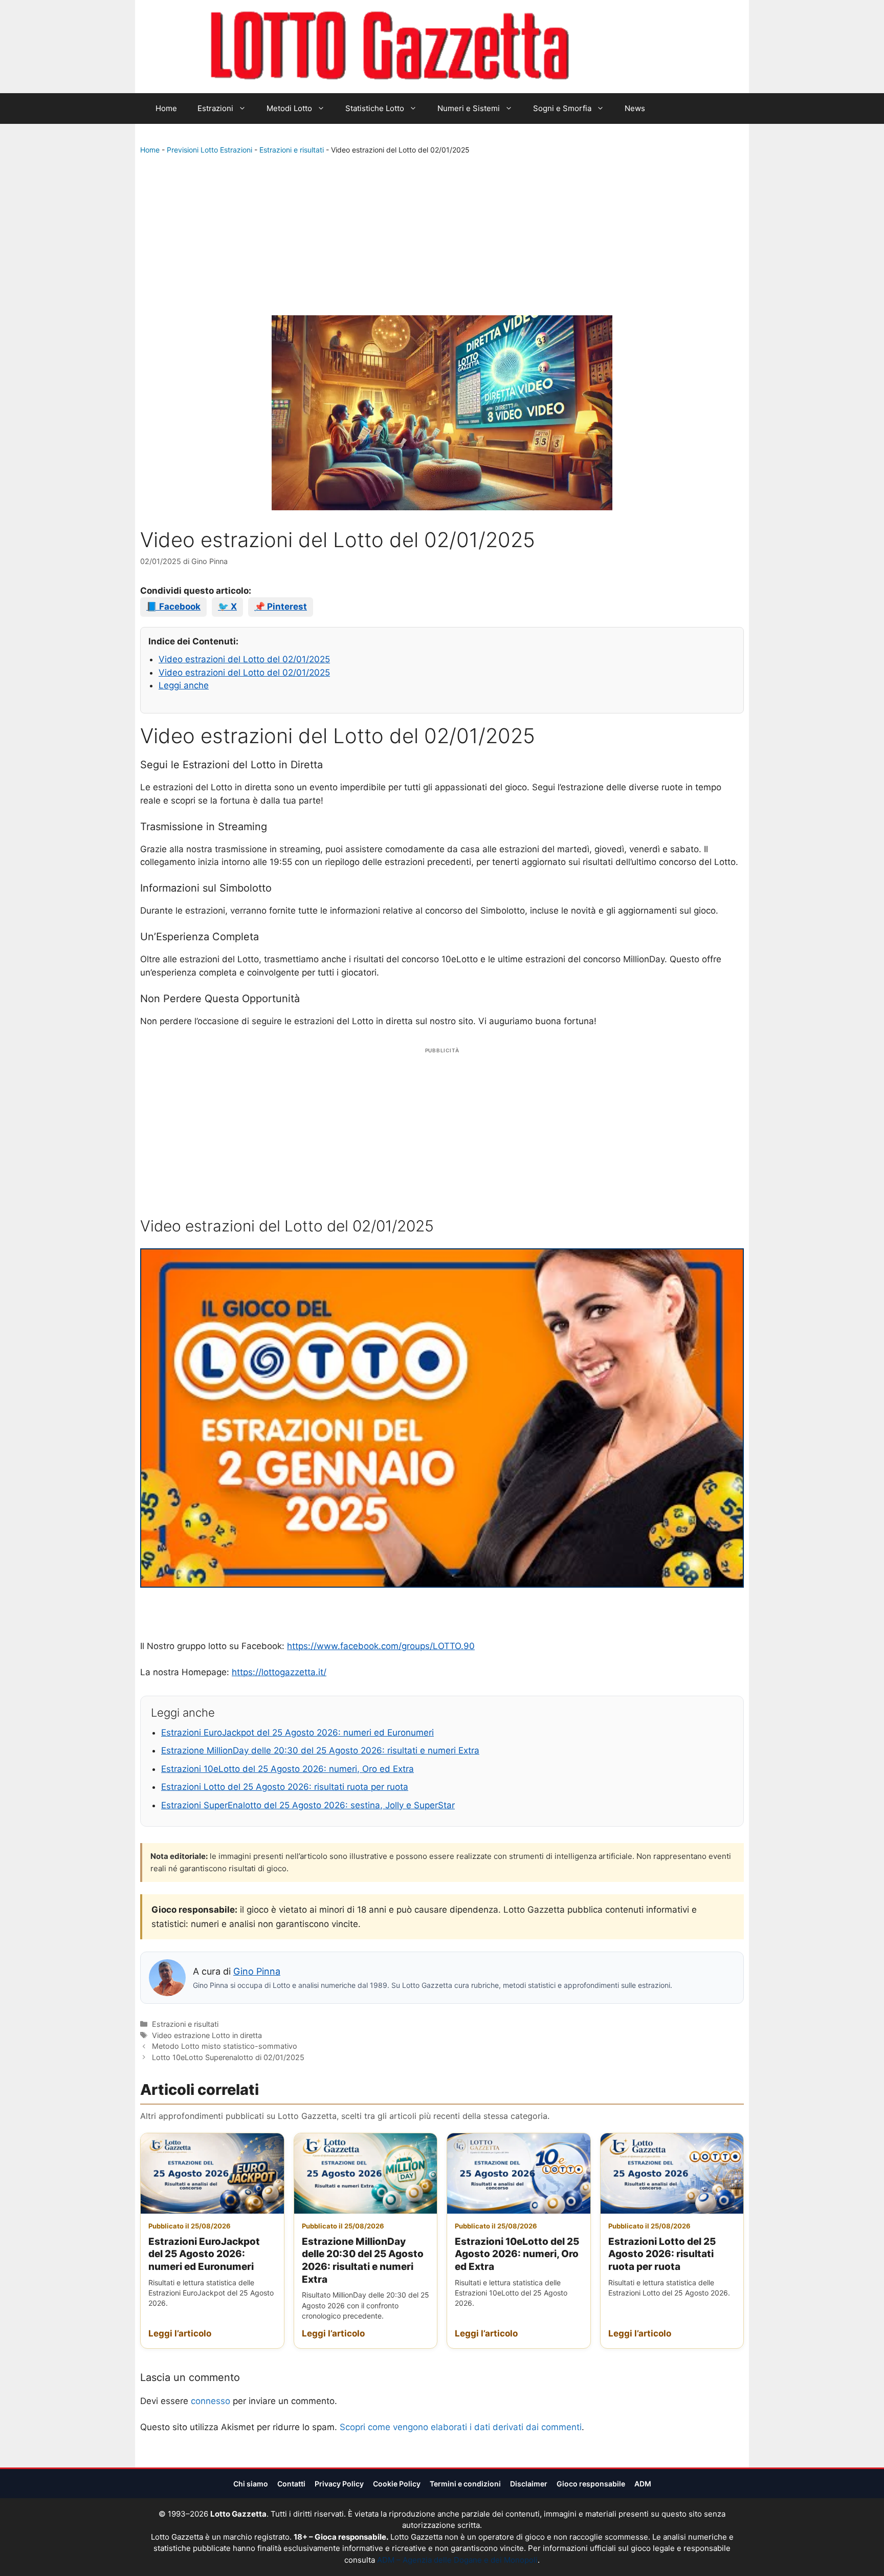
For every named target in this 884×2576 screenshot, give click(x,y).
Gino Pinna (257, 1971)
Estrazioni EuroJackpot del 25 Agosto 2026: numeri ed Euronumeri (297, 1733)
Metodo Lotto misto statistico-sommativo (225, 2046)
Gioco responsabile (591, 2484)
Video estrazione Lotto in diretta (207, 2035)
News (635, 108)
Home (166, 108)
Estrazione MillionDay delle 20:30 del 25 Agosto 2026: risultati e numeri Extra (320, 1750)
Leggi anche (184, 685)
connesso (211, 2401)
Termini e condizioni (465, 2484)
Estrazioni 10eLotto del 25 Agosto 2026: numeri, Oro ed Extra (288, 1769)
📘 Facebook (173, 607)
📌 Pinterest (281, 607)
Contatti (291, 2484)
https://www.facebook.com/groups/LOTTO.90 (381, 1646)
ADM (643, 2484)
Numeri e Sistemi (469, 108)
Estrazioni (215, 108)
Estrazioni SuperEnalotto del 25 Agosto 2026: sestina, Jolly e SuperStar (308, 1805)
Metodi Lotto (289, 108)
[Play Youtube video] (442, 1418)
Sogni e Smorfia (562, 108)
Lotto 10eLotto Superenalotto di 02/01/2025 (228, 2057)
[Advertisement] (442, 237)
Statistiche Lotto (375, 108)
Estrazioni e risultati (292, 150)
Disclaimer (529, 2484)
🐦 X (227, 607)
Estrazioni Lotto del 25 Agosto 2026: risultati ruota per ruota (285, 1787)
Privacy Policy (339, 2484)
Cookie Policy (397, 2484)
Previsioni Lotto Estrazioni (209, 150)
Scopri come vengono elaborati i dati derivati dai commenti (461, 2427)
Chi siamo (251, 2484)
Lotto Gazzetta (628, 47)
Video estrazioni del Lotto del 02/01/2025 (244, 659)
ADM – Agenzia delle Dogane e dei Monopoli (457, 2560)
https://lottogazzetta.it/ (279, 1672)
